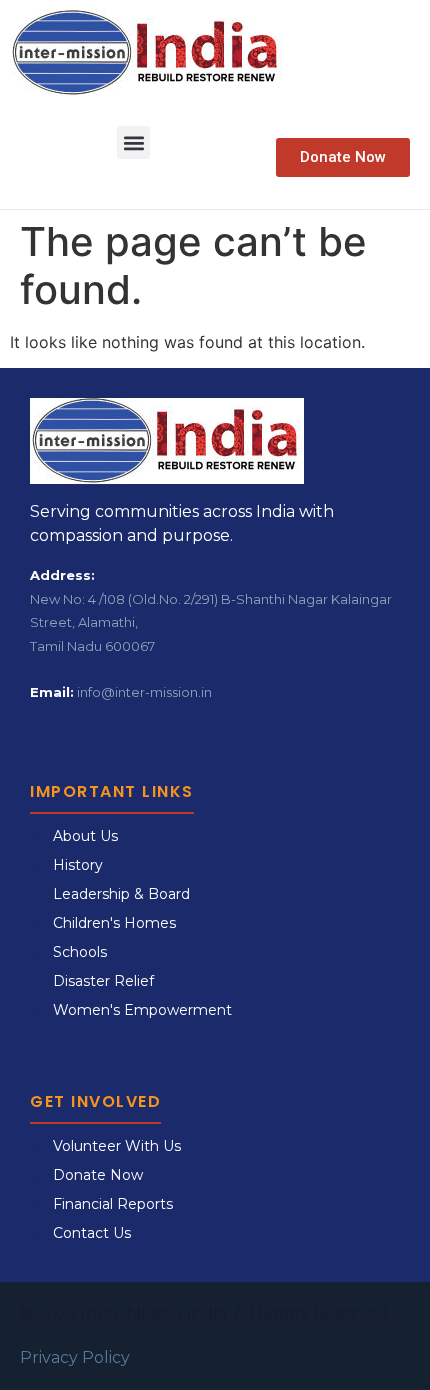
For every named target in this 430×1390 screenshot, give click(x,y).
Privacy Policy (75, 1357)
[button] (133, 142)
